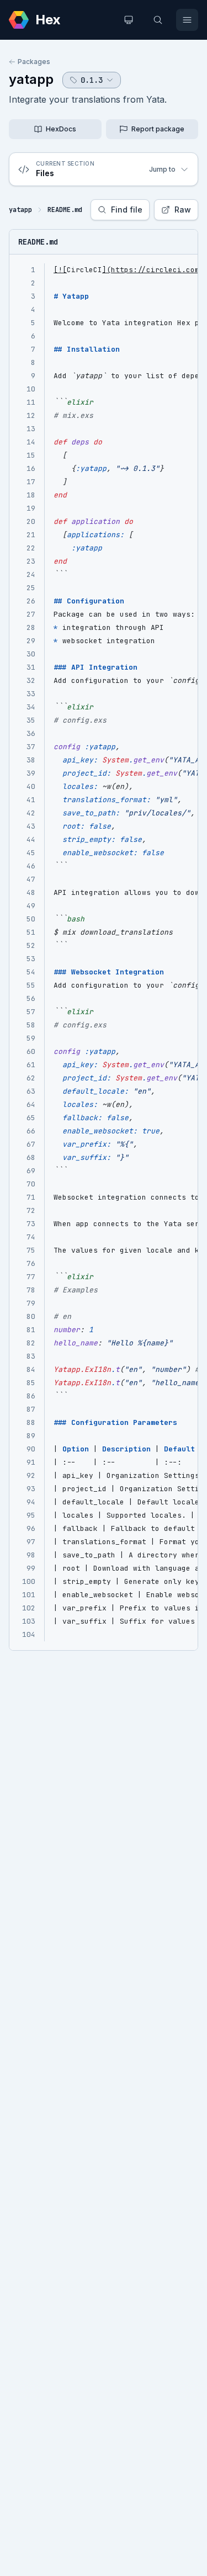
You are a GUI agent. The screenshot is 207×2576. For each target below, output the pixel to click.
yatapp (31, 79)
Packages (34, 62)
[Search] (158, 20)
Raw (183, 210)
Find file (127, 210)
